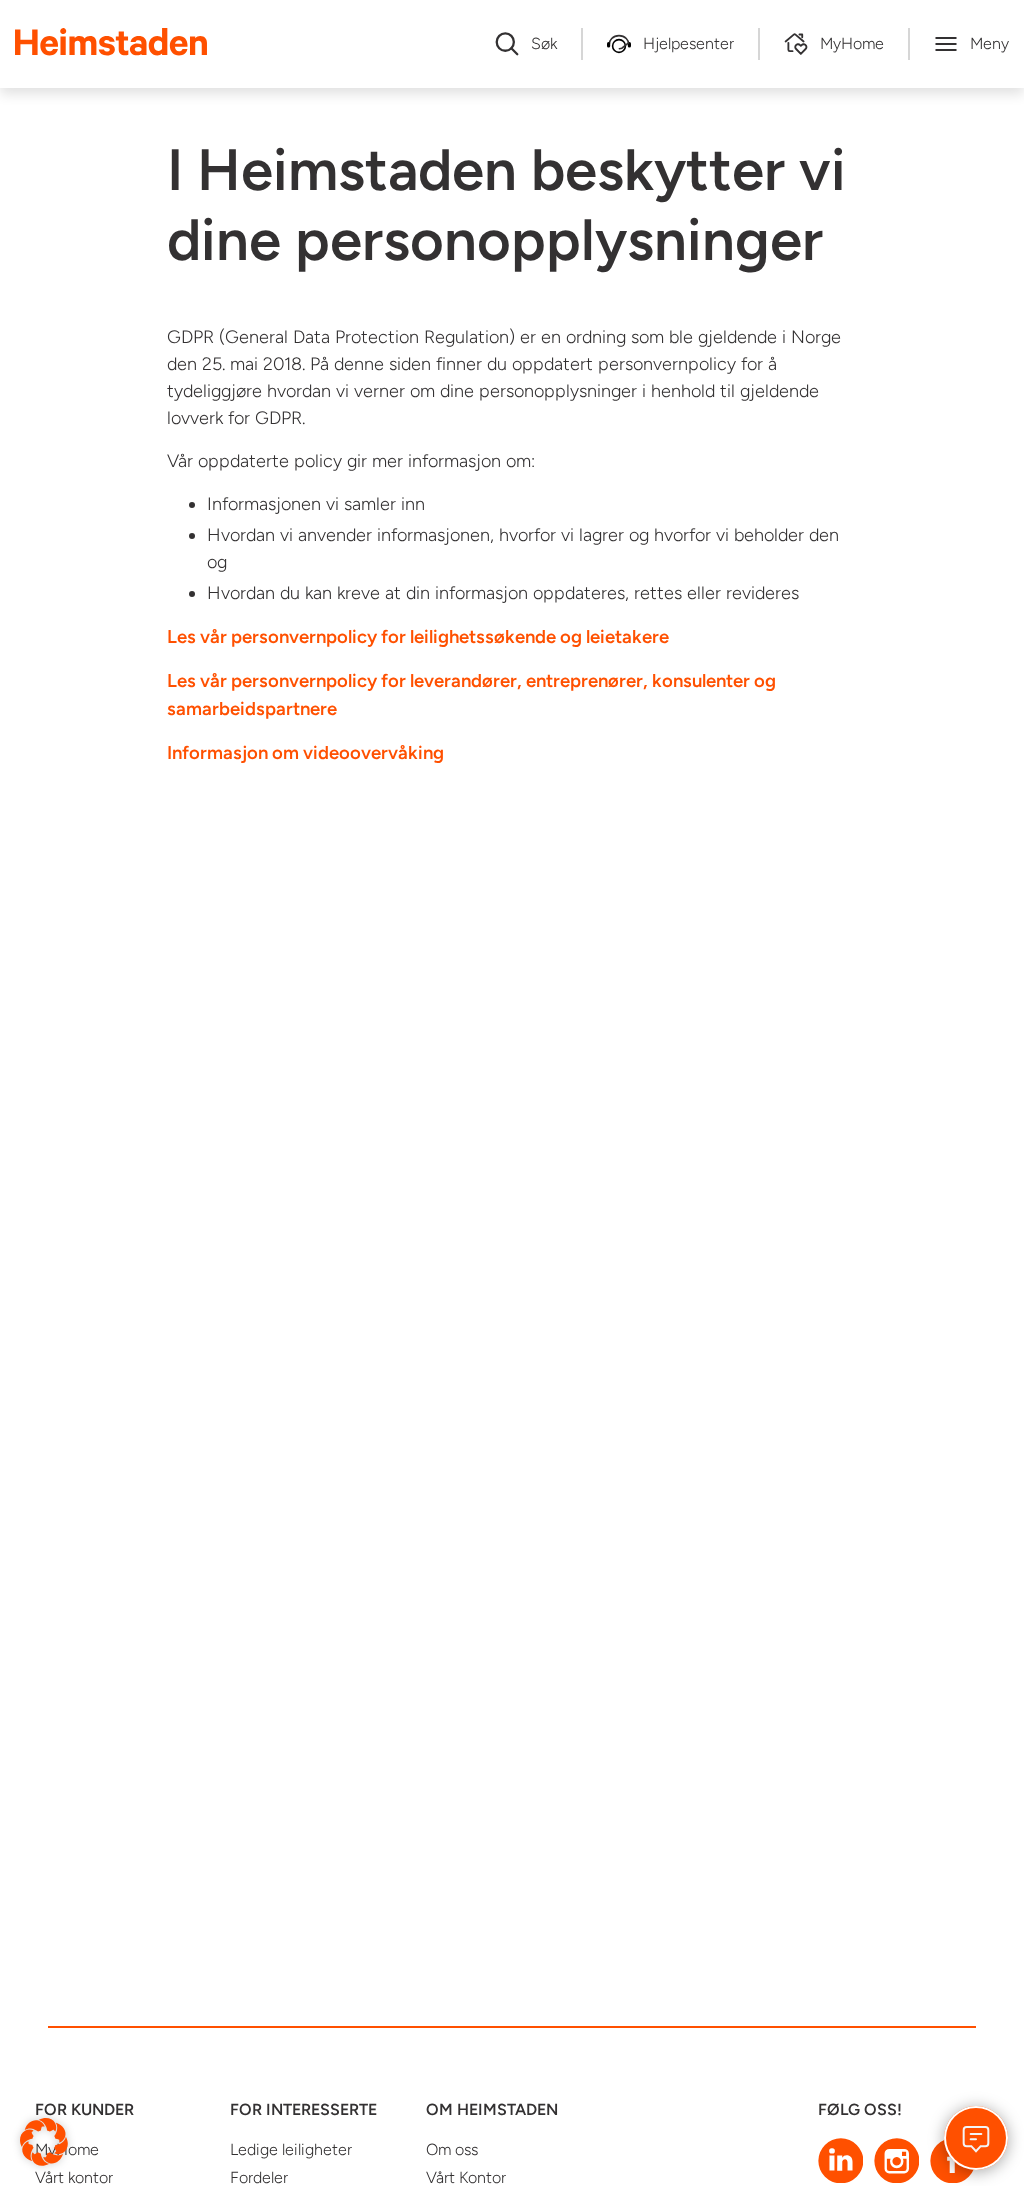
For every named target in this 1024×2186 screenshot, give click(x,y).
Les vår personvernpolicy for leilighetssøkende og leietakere (418, 636)
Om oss (452, 2149)
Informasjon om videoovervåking (305, 752)
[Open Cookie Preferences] (44, 2140)
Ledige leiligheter (291, 2149)
